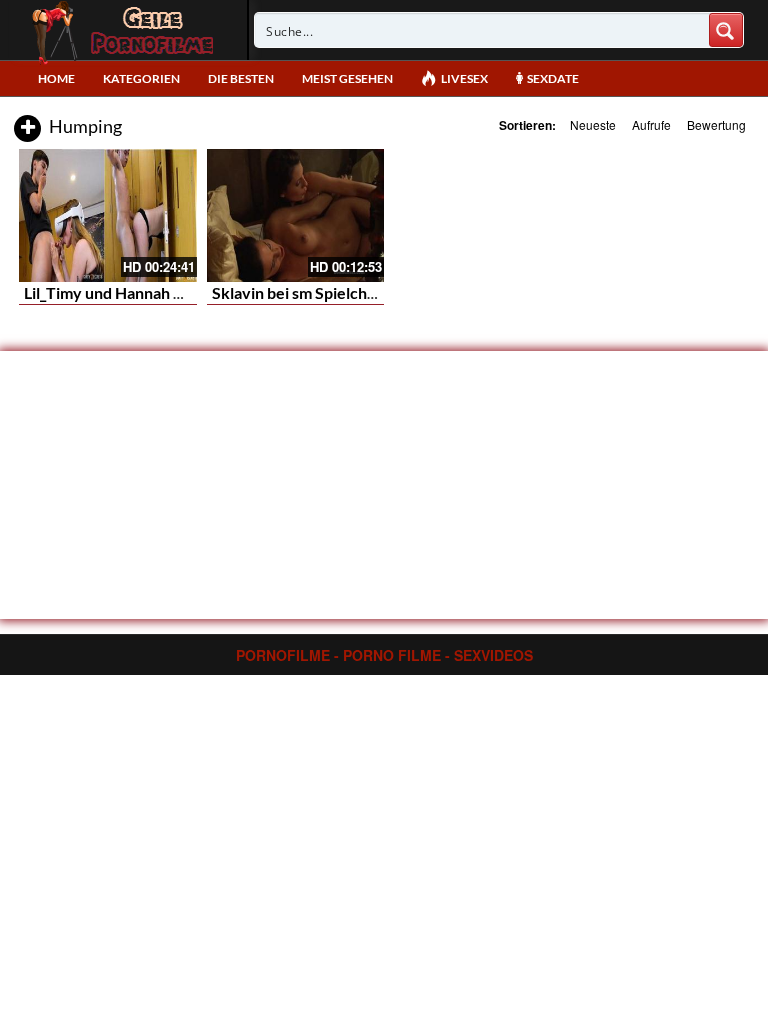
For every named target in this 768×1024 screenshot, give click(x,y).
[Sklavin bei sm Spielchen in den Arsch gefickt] (296, 215)
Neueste (593, 124)
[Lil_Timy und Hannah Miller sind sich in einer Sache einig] (108, 215)
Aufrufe (651, 124)
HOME (56, 78)
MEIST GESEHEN (347, 78)
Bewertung (716, 124)
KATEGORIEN (141, 78)
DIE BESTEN (241, 78)
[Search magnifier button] (726, 30)
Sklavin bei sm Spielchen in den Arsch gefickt (370, 292)
